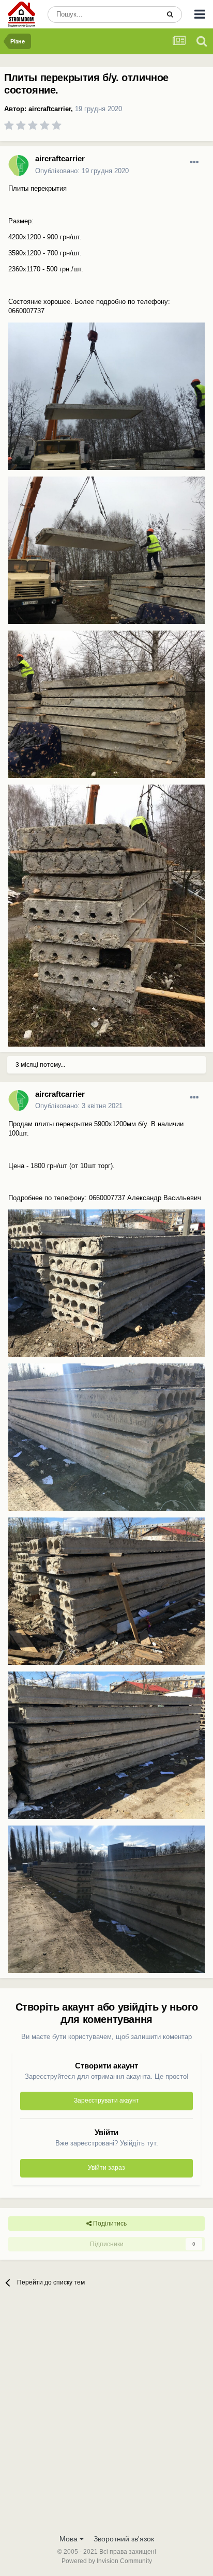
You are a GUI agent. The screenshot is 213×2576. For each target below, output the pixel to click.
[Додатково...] (194, 162)
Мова (70, 2539)
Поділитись (109, 2224)
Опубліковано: (82, 171)
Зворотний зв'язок (124, 2539)
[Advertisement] (106, 2417)
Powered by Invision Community (107, 2561)
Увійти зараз (106, 2168)
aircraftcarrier (50, 109)
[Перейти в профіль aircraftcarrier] (19, 165)
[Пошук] (170, 14)
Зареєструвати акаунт (106, 2100)
